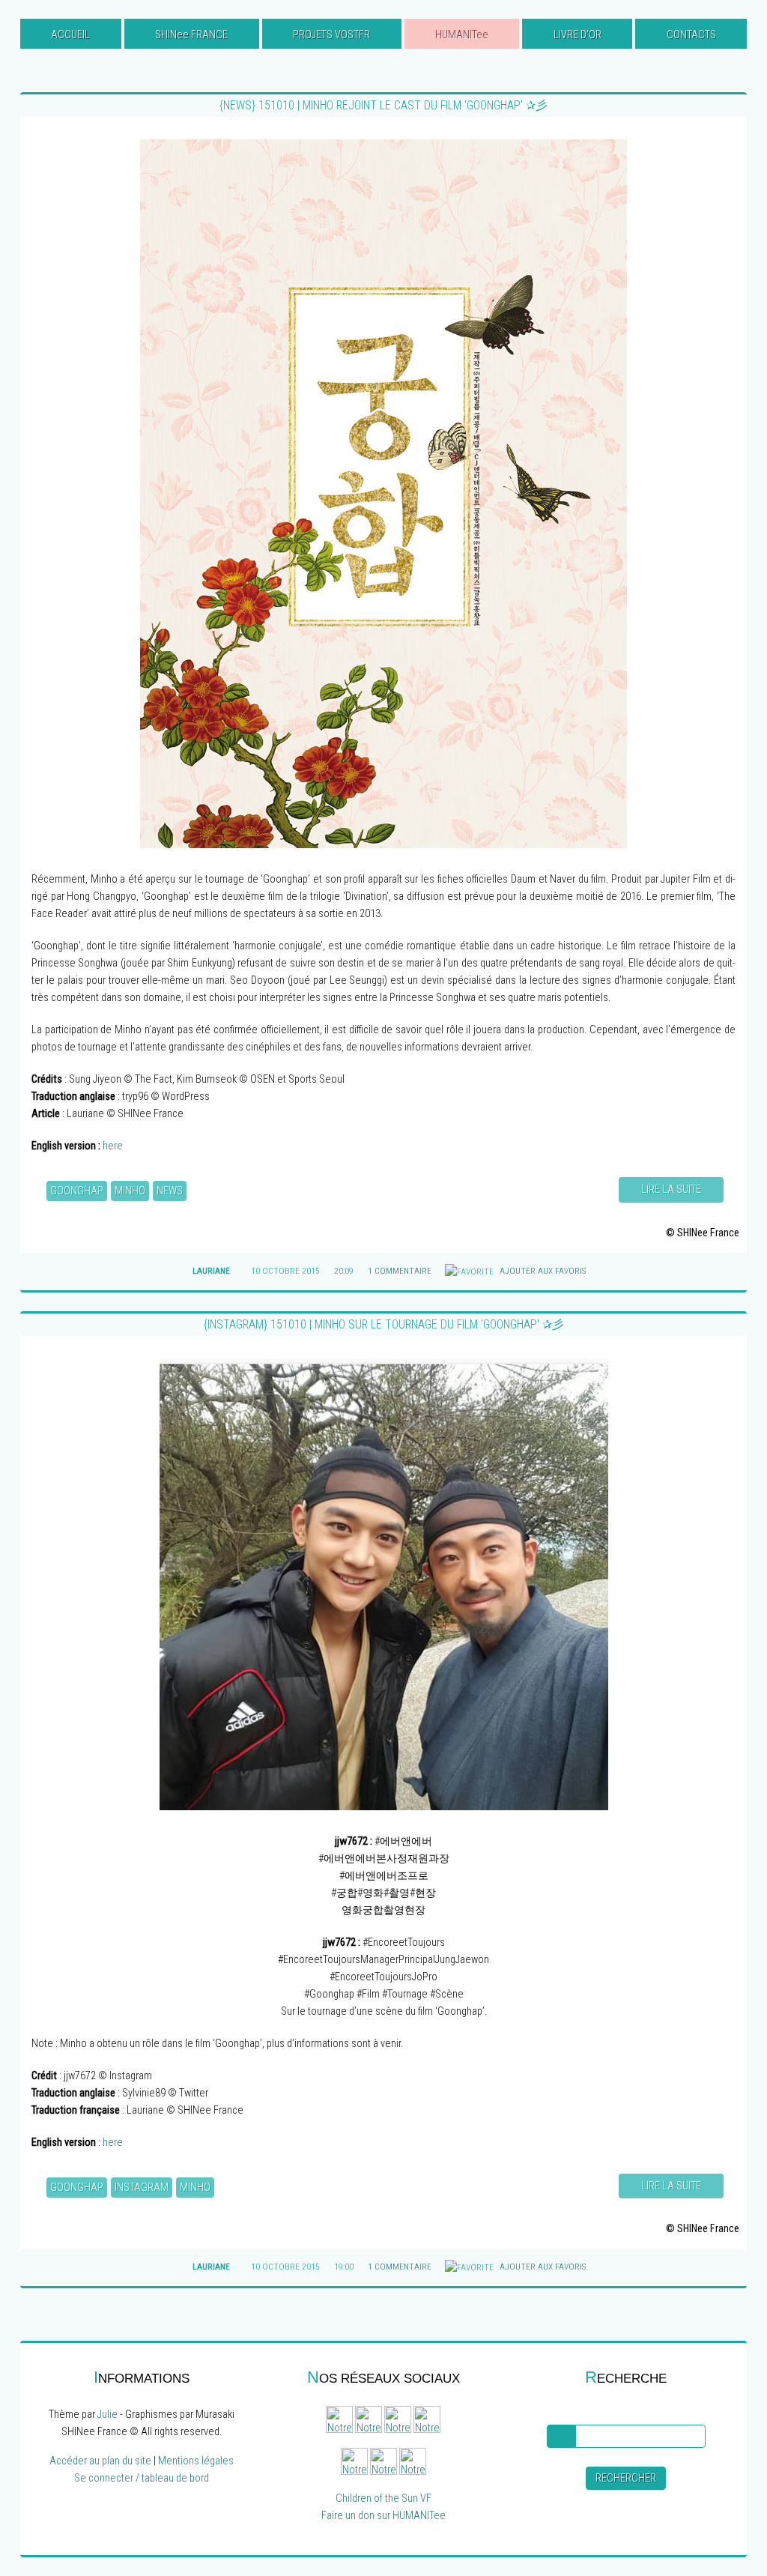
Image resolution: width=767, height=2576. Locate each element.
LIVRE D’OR (577, 35)
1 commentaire (400, 1271)
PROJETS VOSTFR (331, 35)
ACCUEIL (70, 35)
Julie (107, 2415)
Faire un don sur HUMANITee (383, 2516)
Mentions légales (196, 2461)
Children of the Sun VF (383, 2498)
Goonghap (77, 1191)
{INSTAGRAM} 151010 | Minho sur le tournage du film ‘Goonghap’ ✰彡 (384, 1324)
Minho (130, 1191)
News (170, 1191)
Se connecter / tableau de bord (142, 2478)
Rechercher (626, 2478)
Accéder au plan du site (100, 2461)
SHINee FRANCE (191, 35)
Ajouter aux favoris (542, 1271)
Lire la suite (671, 1189)
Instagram (142, 2188)
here (113, 1146)
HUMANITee (462, 35)
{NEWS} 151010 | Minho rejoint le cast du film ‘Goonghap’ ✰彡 (383, 105)
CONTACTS (691, 35)
